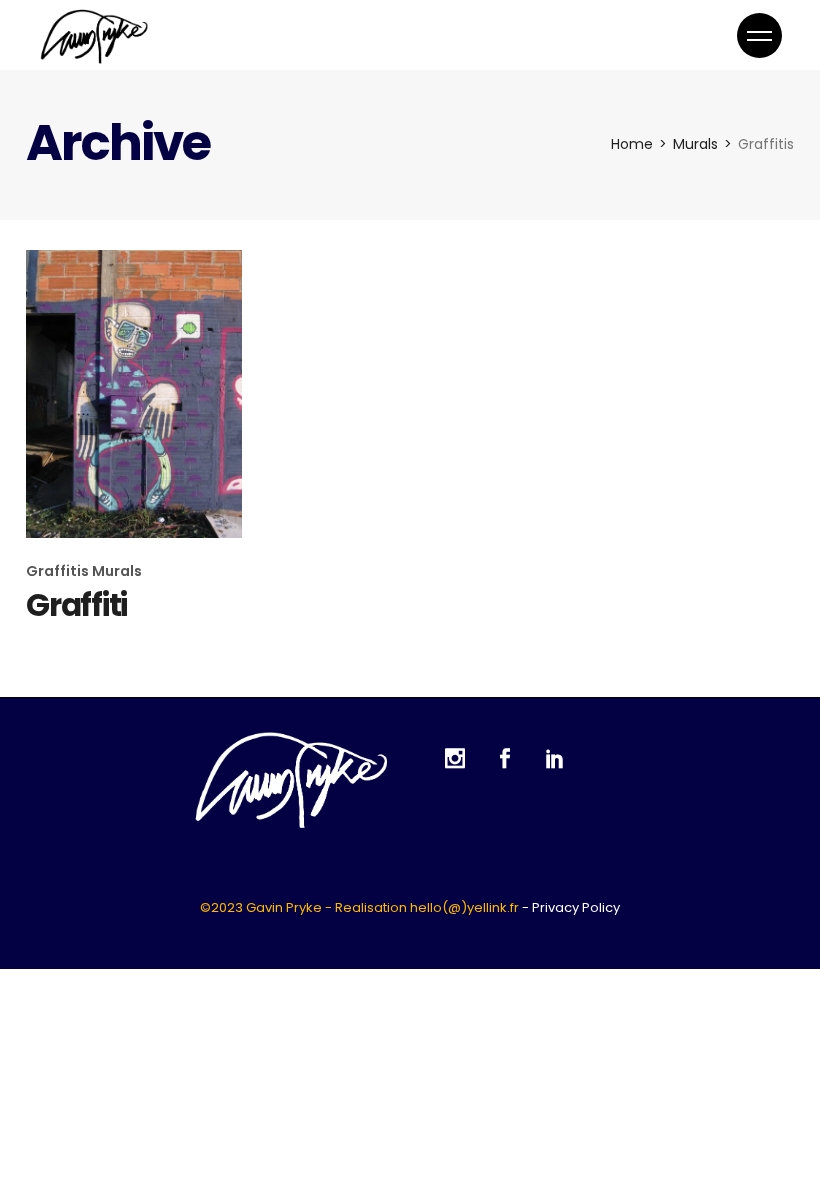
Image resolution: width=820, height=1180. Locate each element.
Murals (117, 571)
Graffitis (59, 571)
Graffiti (76, 605)
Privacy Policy (576, 907)
